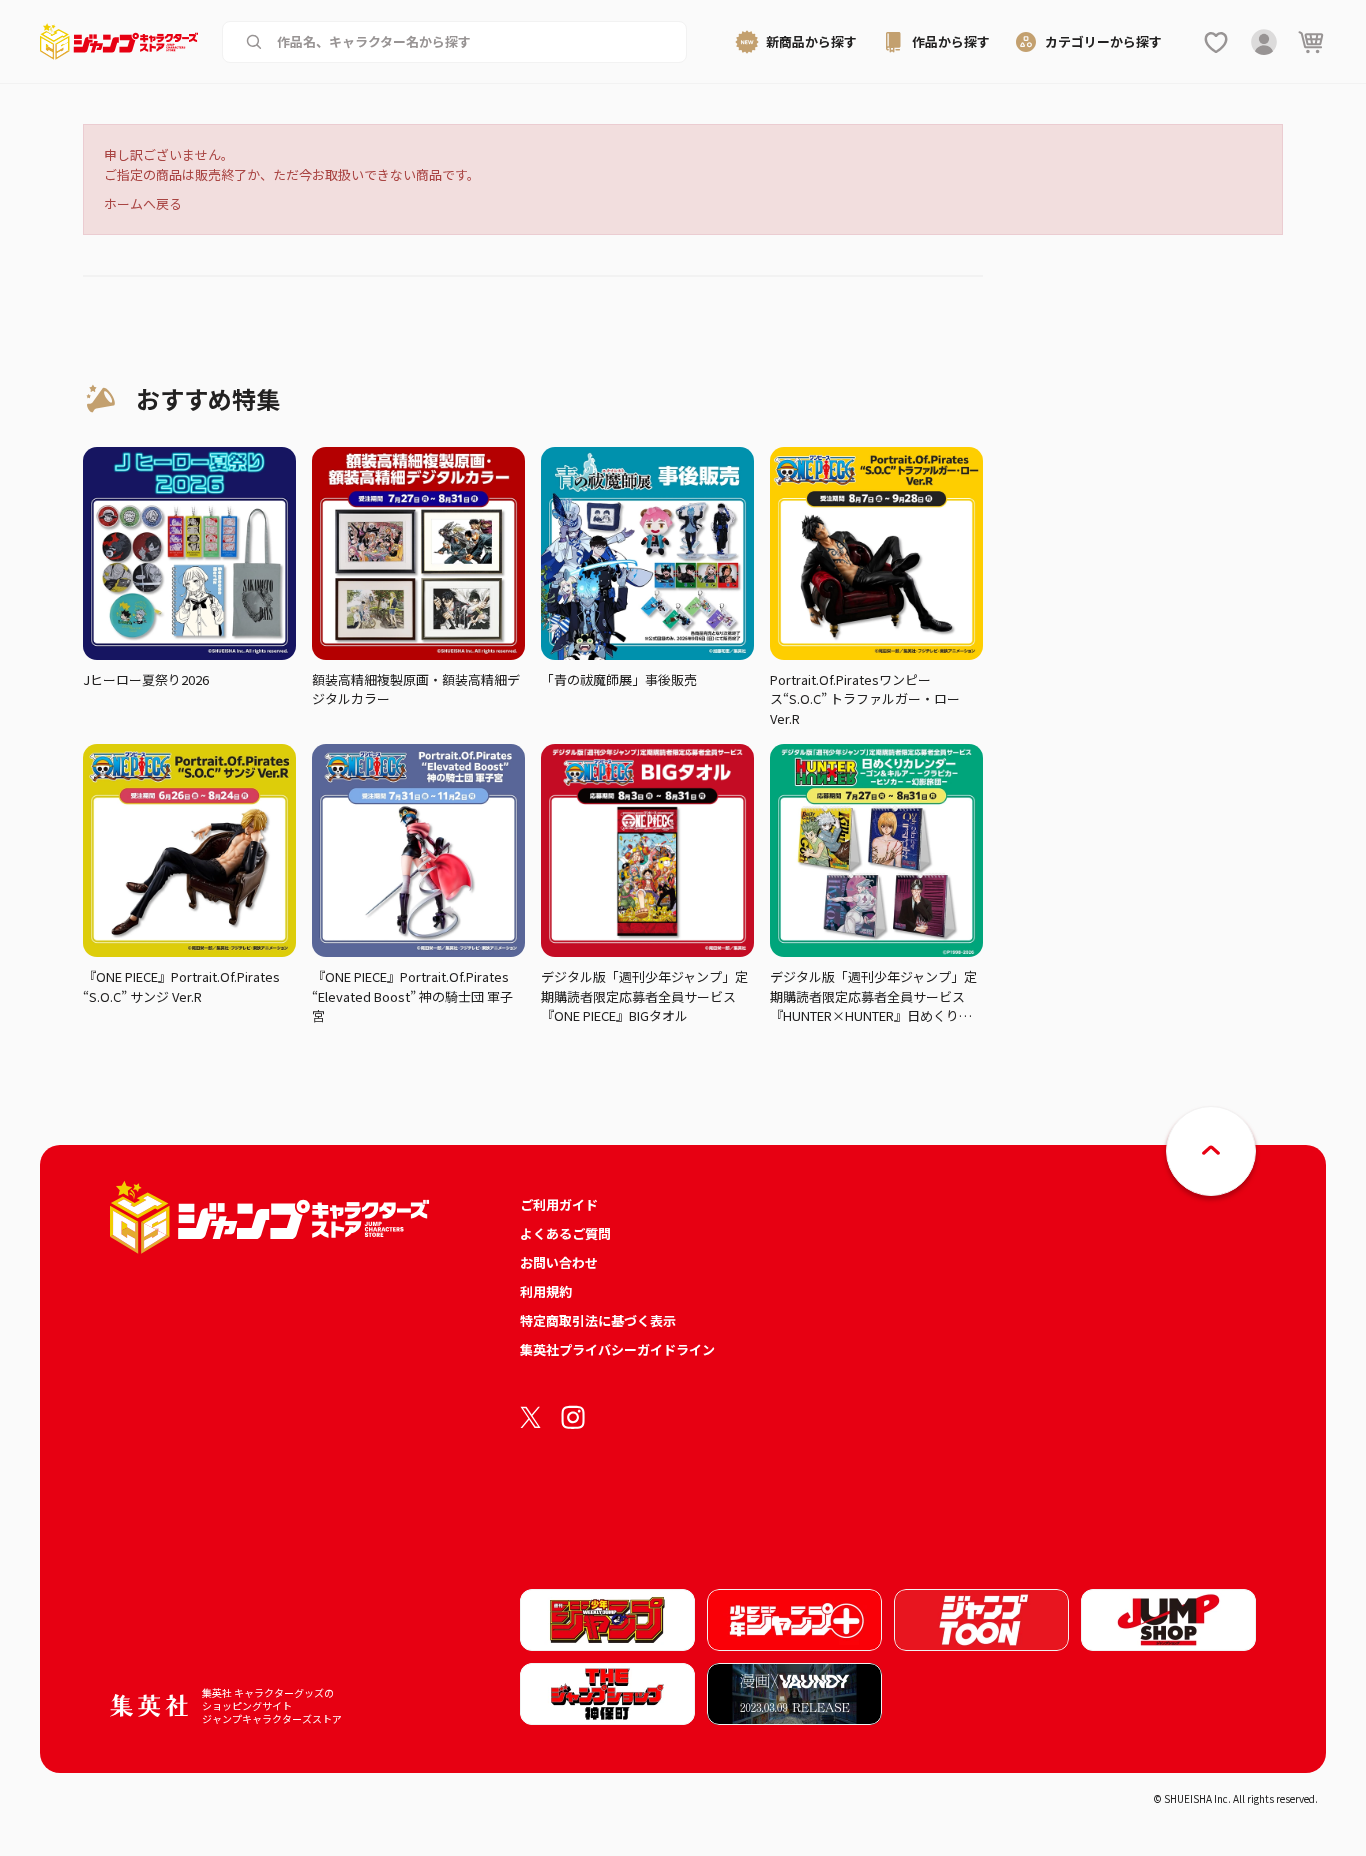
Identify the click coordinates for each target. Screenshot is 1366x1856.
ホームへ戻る (143, 203)
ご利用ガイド (559, 1204)
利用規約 (546, 1291)
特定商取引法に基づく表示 (598, 1320)
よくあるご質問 (565, 1233)
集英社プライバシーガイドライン (617, 1349)
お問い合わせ (559, 1262)
